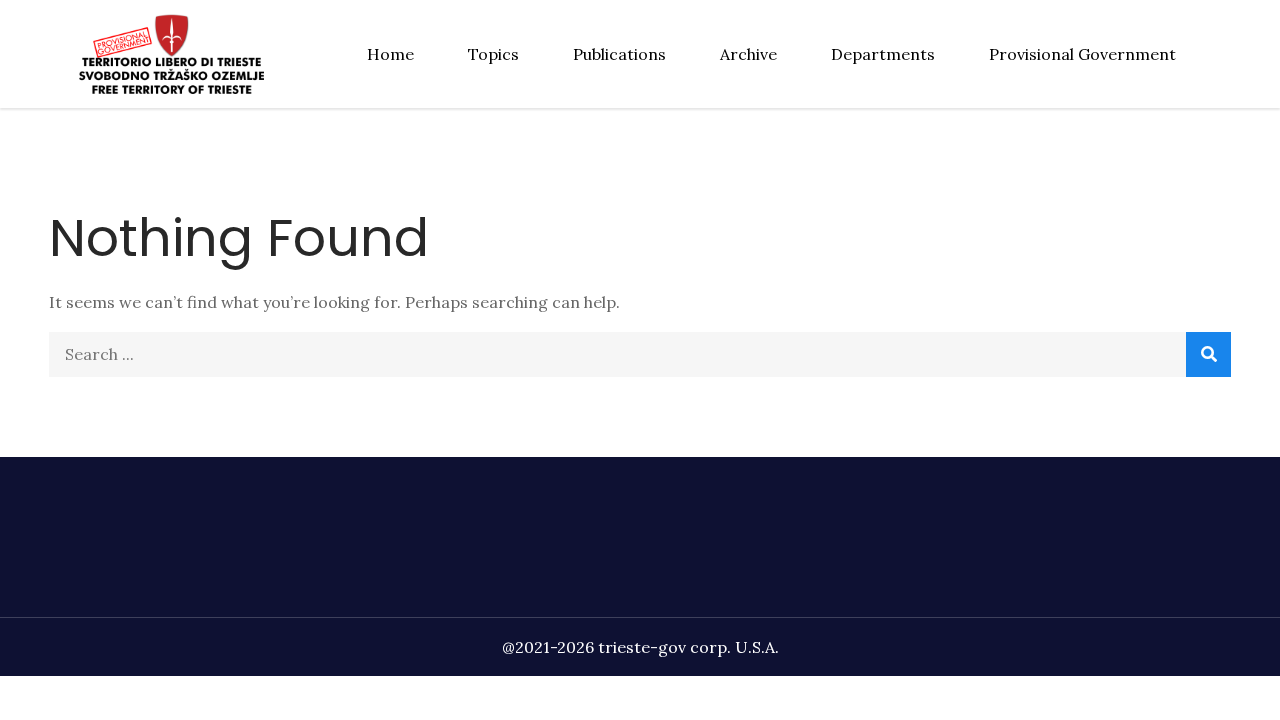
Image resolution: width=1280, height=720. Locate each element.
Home (390, 54)
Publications (619, 54)
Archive (748, 54)
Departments (883, 54)
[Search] (1208, 354)
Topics (493, 54)
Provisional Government (1082, 54)
